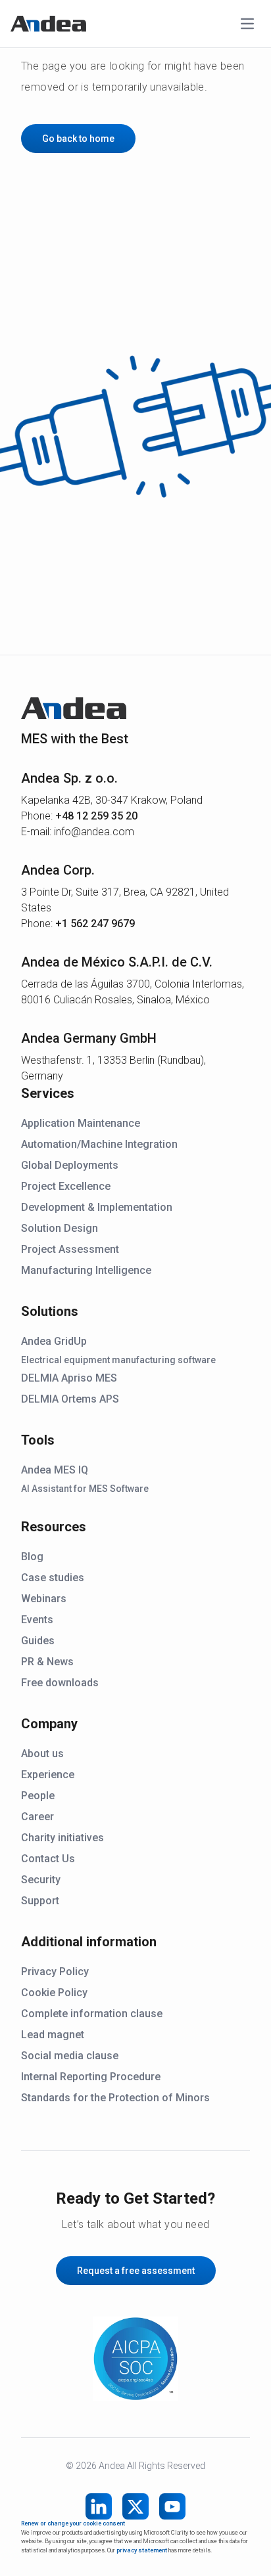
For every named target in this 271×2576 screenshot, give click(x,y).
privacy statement (142, 2550)
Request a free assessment (136, 2271)
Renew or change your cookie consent (73, 2523)
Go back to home (78, 139)
